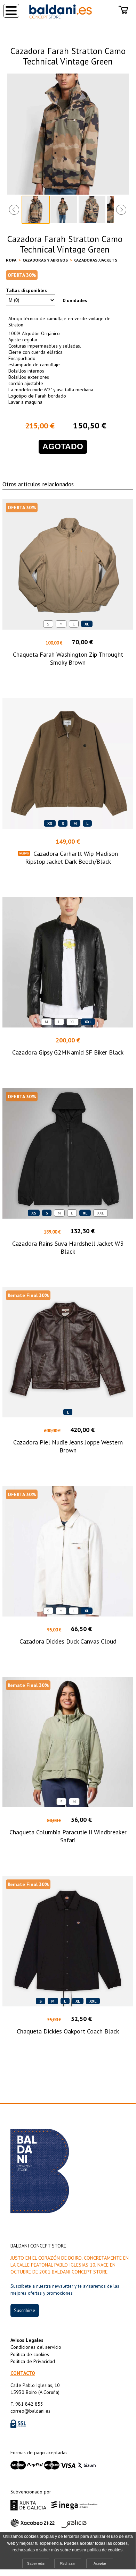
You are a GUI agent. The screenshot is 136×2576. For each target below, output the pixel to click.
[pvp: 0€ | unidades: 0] (123, 10)
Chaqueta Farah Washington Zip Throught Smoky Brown (68, 658)
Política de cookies (30, 2354)
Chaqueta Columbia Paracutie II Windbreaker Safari (68, 1836)
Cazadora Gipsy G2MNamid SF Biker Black (68, 1052)
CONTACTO (23, 2373)
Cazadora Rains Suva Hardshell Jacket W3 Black (68, 1247)
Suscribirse (25, 2310)
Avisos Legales (27, 2340)
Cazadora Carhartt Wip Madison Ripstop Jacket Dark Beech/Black (72, 858)
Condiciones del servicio (36, 2347)
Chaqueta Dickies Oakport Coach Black (68, 2031)
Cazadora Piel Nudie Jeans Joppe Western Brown (68, 1446)
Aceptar (100, 2563)
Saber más (36, 2563)
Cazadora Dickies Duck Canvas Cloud (68, 1641)
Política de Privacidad (33, 2361)
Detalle (68, 675)
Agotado (63, 447)
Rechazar (68, 2563)
